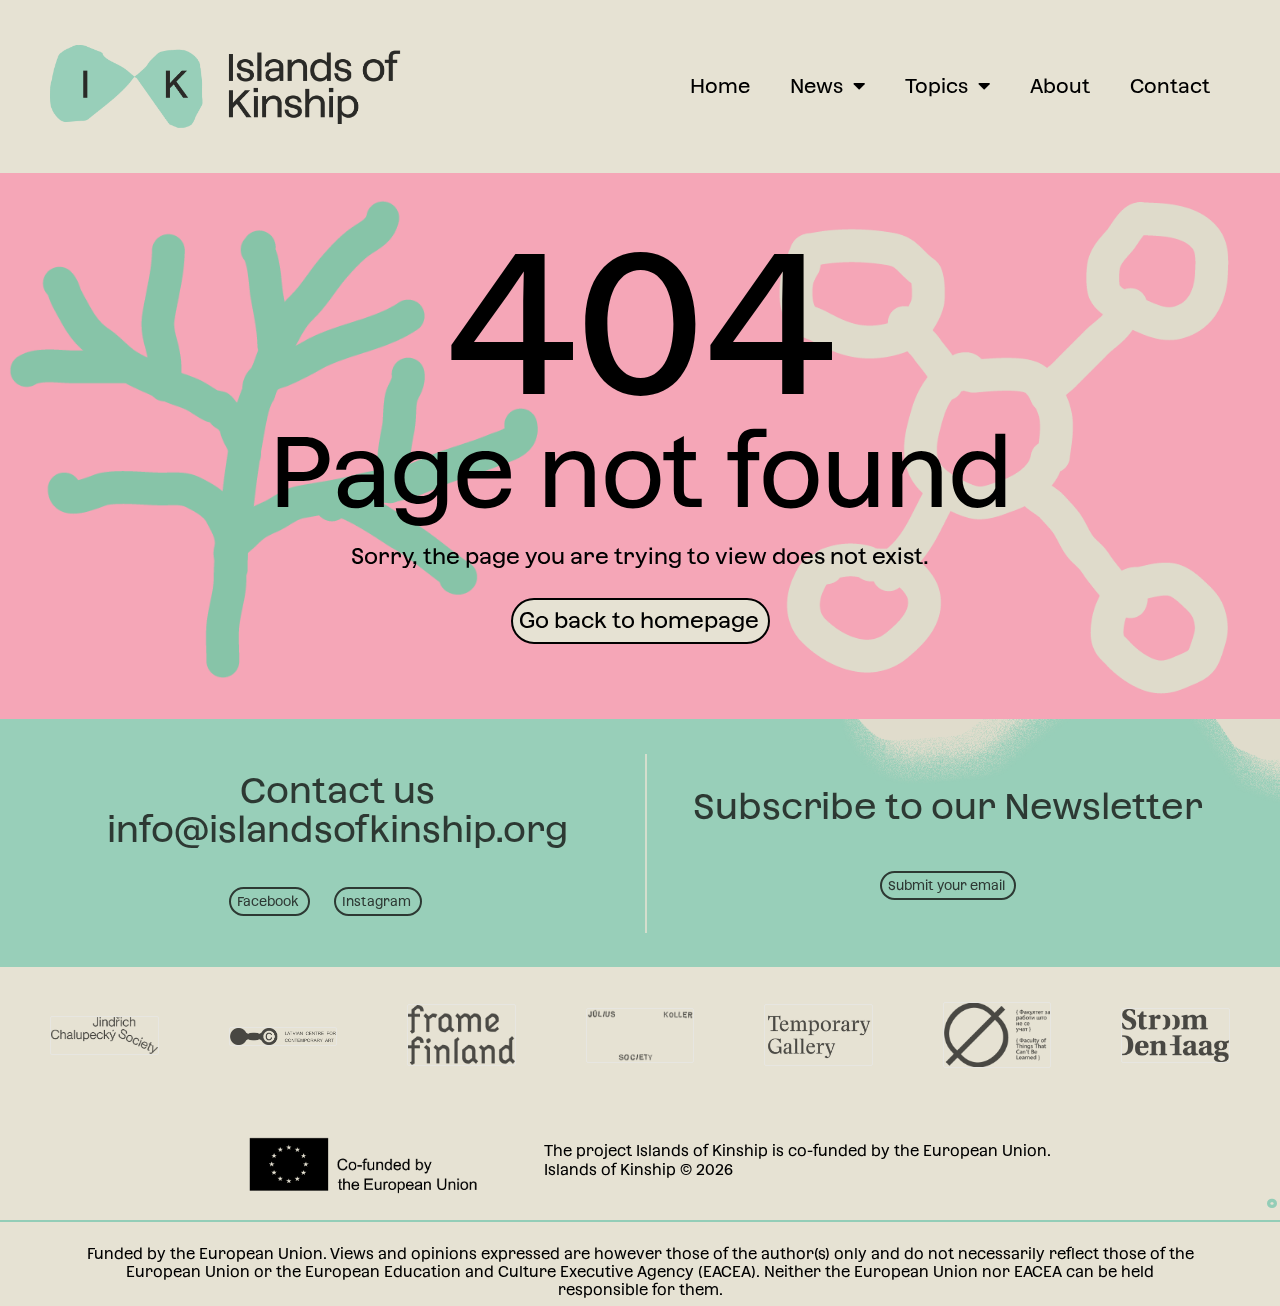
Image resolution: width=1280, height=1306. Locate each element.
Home (720, 86)
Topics (936, 86)
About (1060, 86)
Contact (1170, 86)
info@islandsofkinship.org (337, 829)
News (816, 86)
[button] (640, 621)
